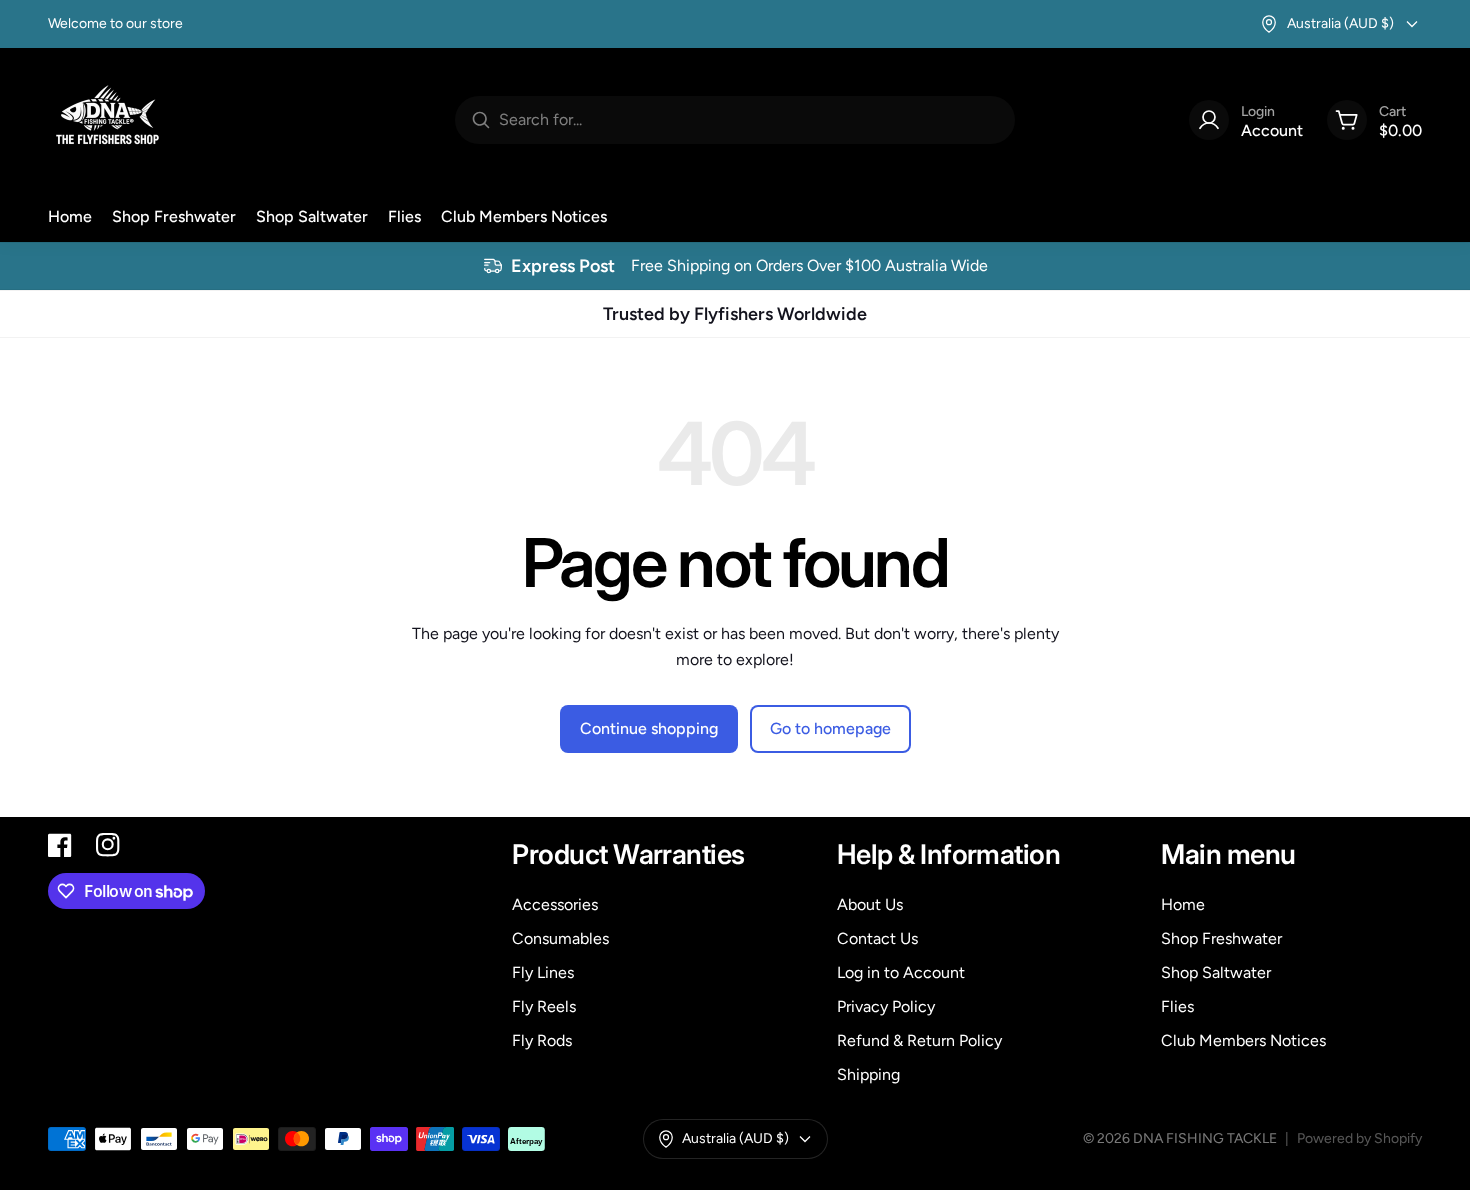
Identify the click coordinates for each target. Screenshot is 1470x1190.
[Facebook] (60, 845)
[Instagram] (108, 845)
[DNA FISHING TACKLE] (108, 120)
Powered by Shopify (1359, 1138)
